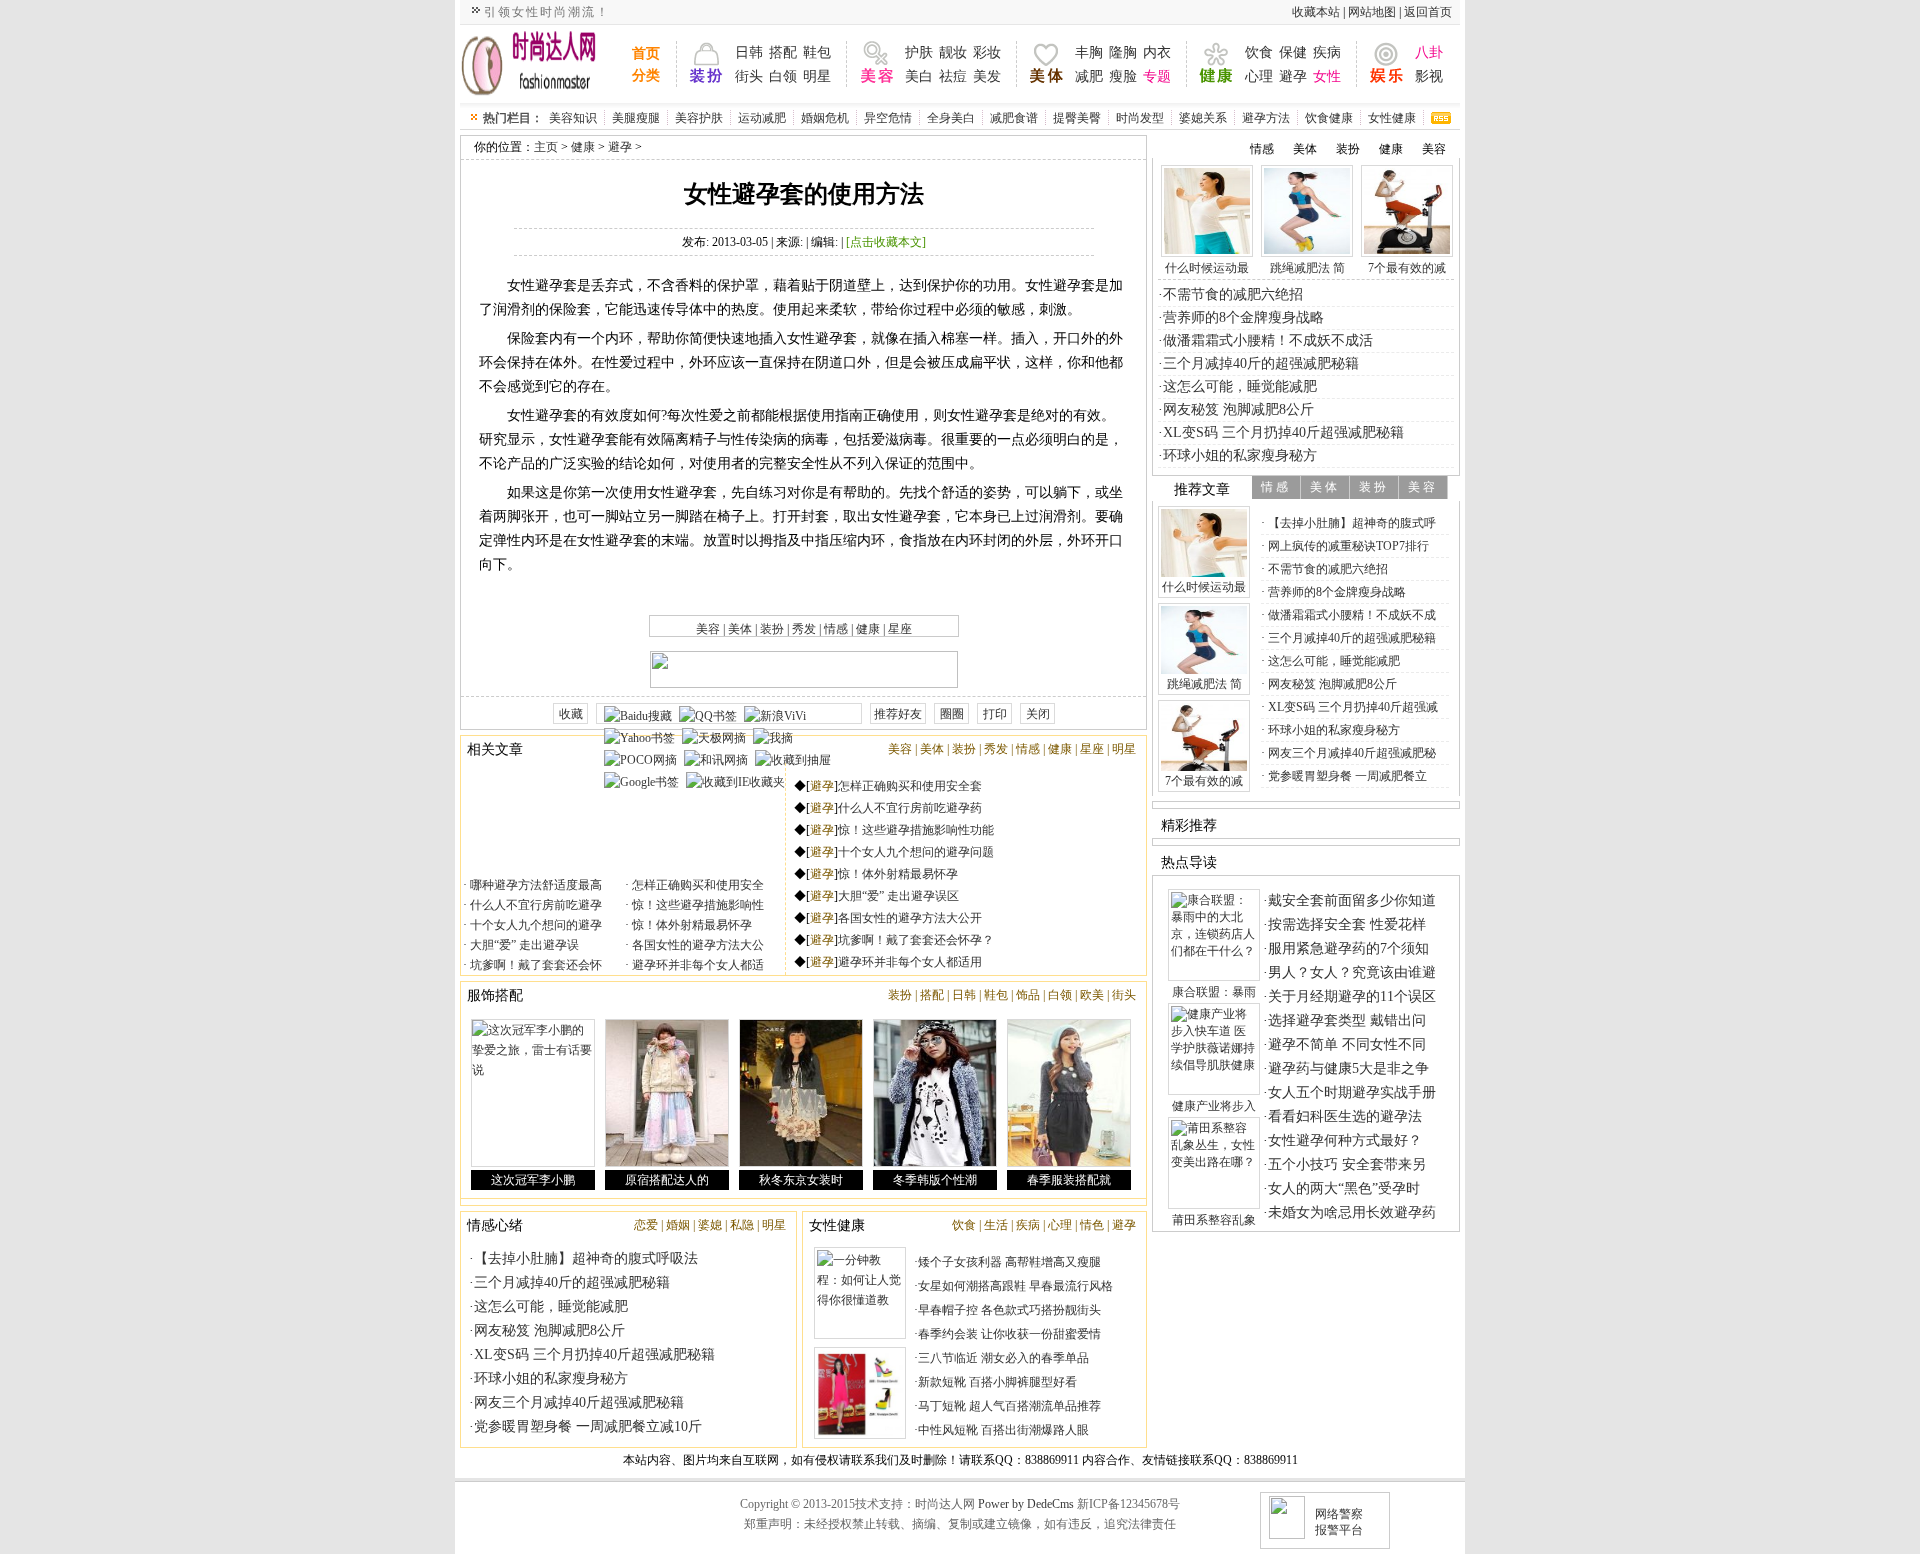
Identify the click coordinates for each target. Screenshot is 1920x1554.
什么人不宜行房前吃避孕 (534, 905)
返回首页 (1428, 12)
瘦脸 (1123, 76)
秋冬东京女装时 (801, 1180)
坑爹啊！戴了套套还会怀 (534, 965)
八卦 (1429, 52)
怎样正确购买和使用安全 (696, 885)
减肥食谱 (1014, 118)
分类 (646, 75)
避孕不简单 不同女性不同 (1347, 1044)
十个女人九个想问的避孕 (534, 925)
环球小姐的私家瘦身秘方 (551, 1378)
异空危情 (888, 118)
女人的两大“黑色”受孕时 (1344, 1188)
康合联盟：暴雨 (1214, 992)
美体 (740, 629)
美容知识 (573, 118)
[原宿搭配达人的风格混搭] (667, 1093)
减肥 (1089, 76)
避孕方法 (1266, 118)
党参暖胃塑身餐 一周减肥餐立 (1346, 776)
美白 (919, 76)
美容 (708, 629)
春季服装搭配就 (1069, 1180)
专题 (1157, 76)
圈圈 (952, 714)
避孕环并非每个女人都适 (696, 965)
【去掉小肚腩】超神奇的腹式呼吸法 (586, 1258)
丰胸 (1089, 52)
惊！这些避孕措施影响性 (696, 905)
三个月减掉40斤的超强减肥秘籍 (572, 1282)
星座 (900, 629)
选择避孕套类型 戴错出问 (1347, 1020)
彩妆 (987, 52)
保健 (1293, 52)
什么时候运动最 (1207, 268)
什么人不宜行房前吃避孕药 (910, 808)
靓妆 (953, 52)
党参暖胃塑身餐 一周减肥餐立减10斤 (588, 1426)
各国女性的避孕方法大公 (696, 945)
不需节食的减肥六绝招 (1233, 294)
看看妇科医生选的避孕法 (1345, 1116)
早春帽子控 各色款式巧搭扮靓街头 (1009, 1310)
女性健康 (1392, 118)
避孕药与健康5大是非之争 (1348, 1068)
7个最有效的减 (1407, 268)
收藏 (571, 714)
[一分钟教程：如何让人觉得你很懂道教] (860, 1293)
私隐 (742, 1225)
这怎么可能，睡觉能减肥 (551, 1306)
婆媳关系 (1203, 118)
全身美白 (951, 118)
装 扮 (1372, 487)
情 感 (1274, 487)
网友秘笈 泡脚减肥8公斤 (549, 1330)
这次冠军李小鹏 (533, 1180)
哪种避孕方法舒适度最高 (534, 885)
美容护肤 (699, 118)
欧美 (1092, 995)
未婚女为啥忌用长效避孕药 (1352, 1212)
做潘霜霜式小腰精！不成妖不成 (1350, 615)
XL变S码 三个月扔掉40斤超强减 (1351, 707)
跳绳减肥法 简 (1307, 268)
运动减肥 (762, 118)
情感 (836, 629)
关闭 (1038, 714)
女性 (1327, 76)
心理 (1259, 76)
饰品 (1028, 995)
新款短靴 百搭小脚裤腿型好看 (997, 1382)
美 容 (1421, 487)
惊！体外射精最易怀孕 (690, 925)
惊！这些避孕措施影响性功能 (916, 830)
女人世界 (542, 64)
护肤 (919, 52)
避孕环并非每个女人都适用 (910, 962)
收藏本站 (1316, 12)
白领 (783, 76)
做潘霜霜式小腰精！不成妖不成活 (1268, 340)
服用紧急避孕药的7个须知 (1348, 948)
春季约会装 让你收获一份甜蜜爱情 (1009, 1334)
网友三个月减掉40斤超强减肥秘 (1350, 753)
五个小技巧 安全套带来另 (1347, 1164)
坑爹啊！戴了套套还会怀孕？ (916, 940)
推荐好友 (898, 714)
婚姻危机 (825, 118)
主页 (546, 147)
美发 (987, 76)
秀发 (804, 629)
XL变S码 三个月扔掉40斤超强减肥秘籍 (594, 1354)
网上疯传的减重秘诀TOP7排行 (1347, 546)
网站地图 (1372, 12)
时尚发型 (1140, 118)
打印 (995, 714)
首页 (646, 53)
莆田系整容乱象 (1214, 1220)
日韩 (749, 52)
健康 (583, 147)
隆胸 (1123, 52)
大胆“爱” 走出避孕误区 (898, 896)
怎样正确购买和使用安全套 (910, 786)
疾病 (1327, 52)
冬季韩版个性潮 (935, 1180)
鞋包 (817, 52)
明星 (817, 76)
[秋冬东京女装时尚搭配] (801, 1093)
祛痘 (953, 76)
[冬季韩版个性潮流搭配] (935, 1093)
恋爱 (646, 1225)
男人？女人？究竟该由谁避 (1352, 972)
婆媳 (710, 1225)
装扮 (772, 629)
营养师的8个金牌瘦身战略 (1243, 317)
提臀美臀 (1077, 118)
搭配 (783, 52)
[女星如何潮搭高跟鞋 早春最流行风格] (860, 1393)
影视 (1429, 76)
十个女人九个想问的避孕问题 (916, 852)
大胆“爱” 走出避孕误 (523, 945)
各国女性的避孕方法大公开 (910, 918)
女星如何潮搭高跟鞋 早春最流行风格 (1015, 1286)
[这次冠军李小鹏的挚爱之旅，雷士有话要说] (533, 1093)
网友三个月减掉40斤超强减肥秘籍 (579, 1402)
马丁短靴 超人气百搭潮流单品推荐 (1009, 1406)
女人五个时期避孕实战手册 (1352, 1092)
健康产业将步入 (1214, 1106)
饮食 (1259, 52)
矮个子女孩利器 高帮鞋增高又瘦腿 (1009, 1262)
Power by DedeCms (1026, 1504)
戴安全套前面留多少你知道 (1352, 900)
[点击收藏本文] (886, 242)
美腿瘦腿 (636, 118)
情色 (1092, 1225)
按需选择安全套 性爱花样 (1347, 924)
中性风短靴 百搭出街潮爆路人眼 (1003, 1430)
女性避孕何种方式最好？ (1345, 1140)
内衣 (1157, 52)
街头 (749, 76)
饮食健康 (1329, 118)
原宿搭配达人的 (667, 1180)
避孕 (1293, 76)
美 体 (1323, 487)
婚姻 (678, 1225)
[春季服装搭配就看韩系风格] (1069, 1093)
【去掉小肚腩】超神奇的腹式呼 (1350, 523)
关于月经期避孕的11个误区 (1352, 996)
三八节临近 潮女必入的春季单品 (1003, 1358)
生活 (996, 1225)
